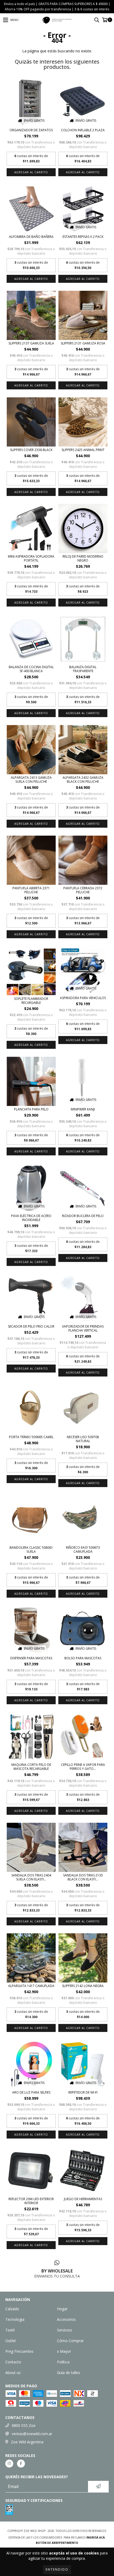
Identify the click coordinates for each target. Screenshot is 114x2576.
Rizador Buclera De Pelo (83, 1216)
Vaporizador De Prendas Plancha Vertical (83, 1328)
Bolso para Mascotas (83, 1658)
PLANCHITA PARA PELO (31, 1109)
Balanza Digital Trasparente (83, 669)
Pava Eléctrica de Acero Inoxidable (31, 1218)
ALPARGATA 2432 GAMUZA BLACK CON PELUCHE (83, 780)
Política (63, 2362)
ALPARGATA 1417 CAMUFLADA (31, 1986)
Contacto (13, 2362)
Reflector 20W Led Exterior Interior (31, 2201)
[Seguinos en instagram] (9, 2464)
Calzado (12, 2309)
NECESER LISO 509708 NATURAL (83, 1439)
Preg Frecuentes (19, 2351)
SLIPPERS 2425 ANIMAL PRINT (83, 450)
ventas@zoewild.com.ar (32, 2434)
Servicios (65, 2330)
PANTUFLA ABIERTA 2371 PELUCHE (31, 890)
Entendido (57, 2569)
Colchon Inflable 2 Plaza (83, 130)
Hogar (62, 2309)
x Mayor (64, 2351)
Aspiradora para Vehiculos (83, 998)
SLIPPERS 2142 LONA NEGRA (83, 1986)
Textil (10, 2330)
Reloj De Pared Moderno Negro (83, 558)
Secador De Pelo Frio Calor (31, 1326)
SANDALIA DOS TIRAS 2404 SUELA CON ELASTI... (31, 1877)
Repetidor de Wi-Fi (83, 2092)
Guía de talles (69, 2373)
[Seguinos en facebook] (21, 2464)
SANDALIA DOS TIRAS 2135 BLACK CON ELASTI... (83, 1877)
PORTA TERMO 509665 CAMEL (31, 1437)
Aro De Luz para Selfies (31, 2092)
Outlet (11, 2341)
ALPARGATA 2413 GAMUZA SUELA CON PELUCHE (31, 780)
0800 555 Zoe (24, 2425)
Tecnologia (15, 2319)
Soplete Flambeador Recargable (31, 1001)
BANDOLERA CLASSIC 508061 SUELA (31, 1550)
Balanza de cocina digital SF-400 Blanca (31, 669)
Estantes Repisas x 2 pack (83, 237)
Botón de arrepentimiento (57, 2543)
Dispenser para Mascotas (31, 1658)
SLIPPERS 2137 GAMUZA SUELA (31, 343)
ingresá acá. (96, 2537)
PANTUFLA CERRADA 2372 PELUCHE (83, 890)
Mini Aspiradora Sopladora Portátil (31, 558)
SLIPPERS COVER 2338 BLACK (31, 450)
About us (13, 2373)
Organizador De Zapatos (31, 130)
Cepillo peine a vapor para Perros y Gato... (83, 1767)
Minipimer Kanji (83, 1109)
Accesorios (66, 2319)
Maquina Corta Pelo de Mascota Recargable (31, 1767)
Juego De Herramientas (83, 2199)
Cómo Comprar (70, 2341)
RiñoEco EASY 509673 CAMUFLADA (83, 1550)
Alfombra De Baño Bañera (31, 237)
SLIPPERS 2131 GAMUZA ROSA (83, 343)
